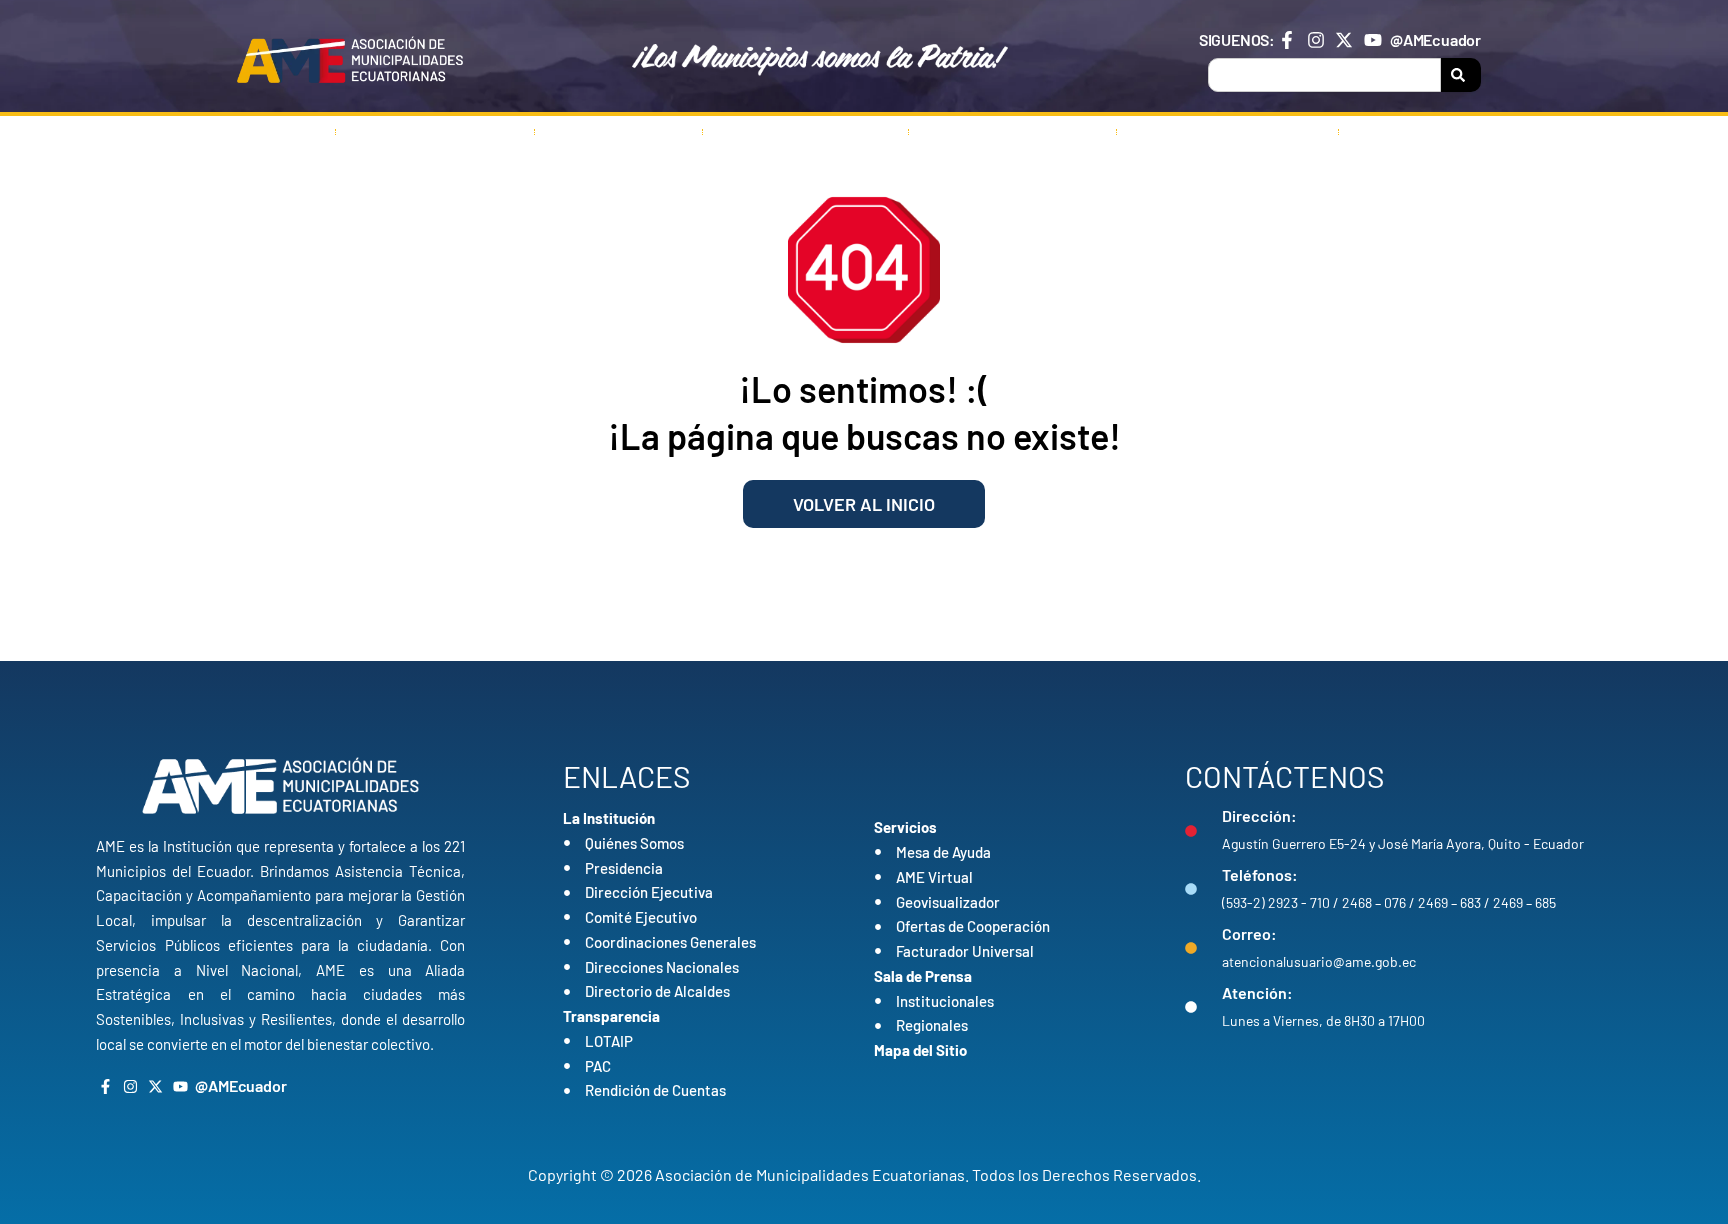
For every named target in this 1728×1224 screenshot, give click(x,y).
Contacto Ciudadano (1227, 132)
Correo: (1249, 933)
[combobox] (1324, 75)
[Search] (1461, 75)
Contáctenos (1421, 132)
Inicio (279, 132)
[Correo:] (1191, 948)
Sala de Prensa (999, 132)
